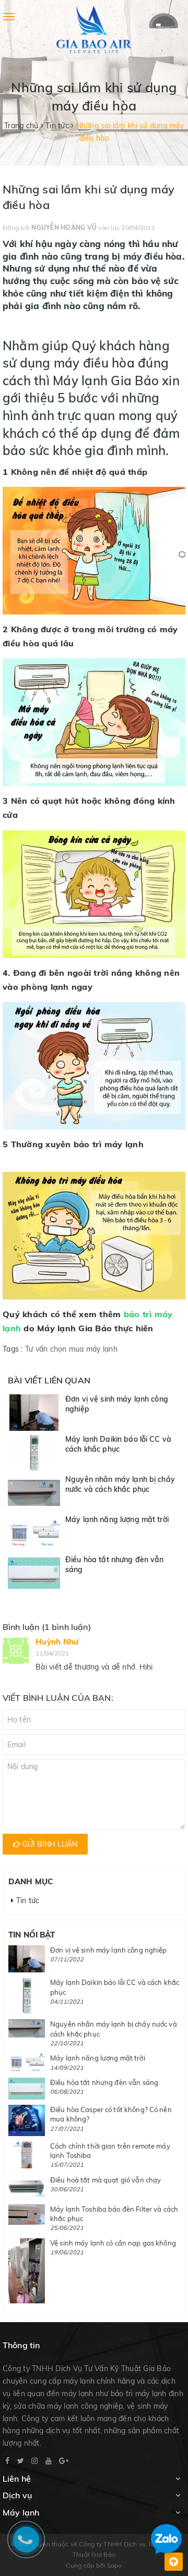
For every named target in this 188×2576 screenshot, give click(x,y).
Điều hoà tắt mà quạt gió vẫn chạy (105, 2180)
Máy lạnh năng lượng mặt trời (117, 1519)
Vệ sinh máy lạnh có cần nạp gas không (113, 2243)
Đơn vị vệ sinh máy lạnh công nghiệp (109, 1950)
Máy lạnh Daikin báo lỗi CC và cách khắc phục (118, 1444)
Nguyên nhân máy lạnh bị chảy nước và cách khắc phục (120, 1485)
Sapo (115, 2565)
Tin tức (26, 1900)
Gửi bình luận (49, 1844)
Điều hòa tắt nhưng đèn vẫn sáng (104, 2082)
